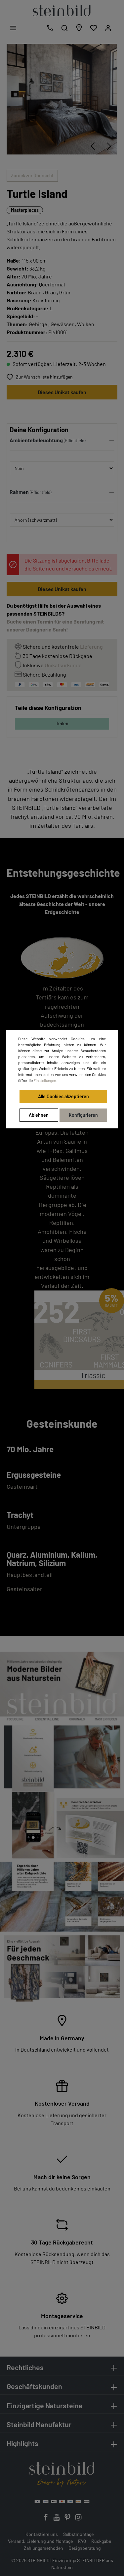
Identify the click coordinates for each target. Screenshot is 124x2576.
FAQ (82, 2541)
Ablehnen (39, 1115)
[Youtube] (57, 2519)
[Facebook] (46, 2519)
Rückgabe (101, 2541)
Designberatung (84, 2548)
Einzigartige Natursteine (45, 2405)
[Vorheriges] (93, 146)
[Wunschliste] (94, 28)
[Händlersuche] (79, 28)
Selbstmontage (78, 2534)
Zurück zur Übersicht (32, 176)
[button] (62, 442)
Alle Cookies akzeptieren (63, 1096)
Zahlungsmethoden (43, 2548)
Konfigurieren (83, 1115)
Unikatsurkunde (63, 665)
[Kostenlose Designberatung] (50, 28)
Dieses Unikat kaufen (62, 392)
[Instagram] (78, 2519)
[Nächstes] (109, 146)
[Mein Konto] (108, 28)
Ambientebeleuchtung (36, 440)
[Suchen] (64, 28)
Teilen (62, 723)
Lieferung (91, 647)
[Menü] (13, 28)
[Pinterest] (68, 2519)
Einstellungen (45, 1080)
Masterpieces (25, 210)
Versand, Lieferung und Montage (40, 2541)
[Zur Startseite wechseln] (62, 11)
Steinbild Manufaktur (39, 2424)
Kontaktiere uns (42, 2534)
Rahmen (19, 492)
